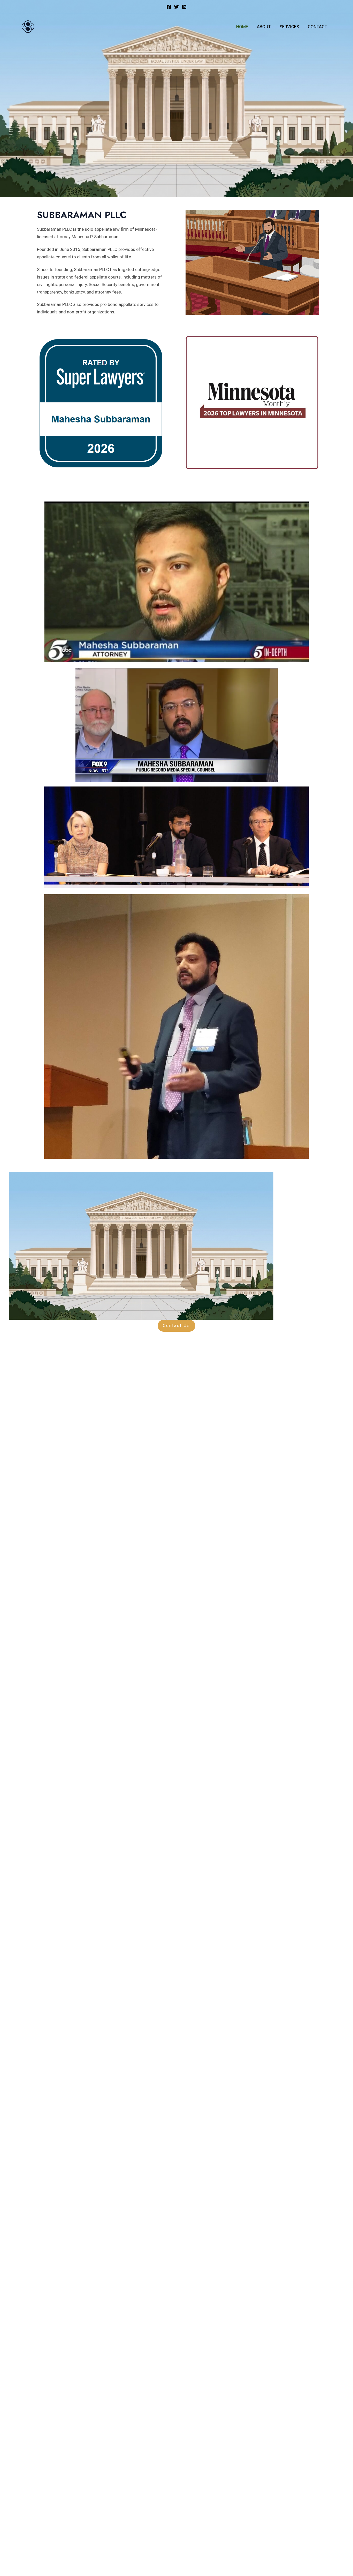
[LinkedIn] (184, 7)
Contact (317, 27)
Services (289, 27)
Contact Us (177, 1326)
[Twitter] (177, 7)
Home (242, 27)
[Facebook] (169, 7)
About (264, 27)
